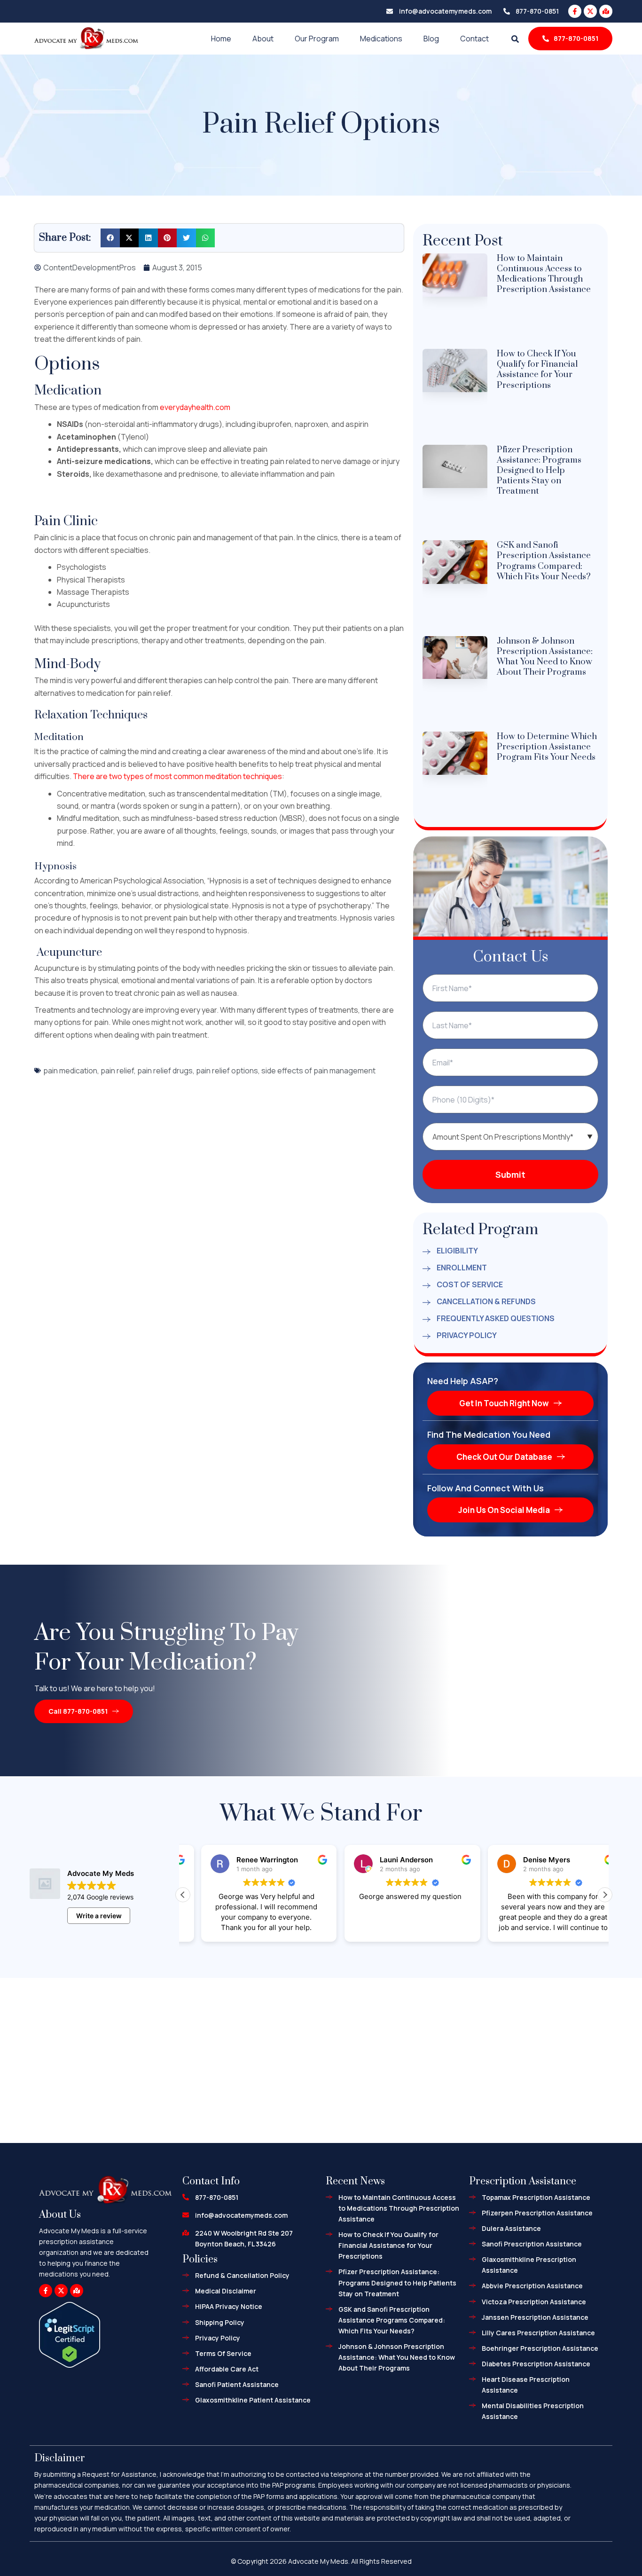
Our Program (317, 39)
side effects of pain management (318, 1071)
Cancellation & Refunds (486, 1301)
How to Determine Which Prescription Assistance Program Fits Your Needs (547, 747)
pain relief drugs (165, 1071)
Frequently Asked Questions (496, 1318)
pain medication (70, 1071)
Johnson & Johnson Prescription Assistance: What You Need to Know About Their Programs (545, 657)
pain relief (117, 1071)
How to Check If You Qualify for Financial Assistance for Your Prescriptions (537, 369)
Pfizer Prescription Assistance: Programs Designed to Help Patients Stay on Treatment (539, 470)
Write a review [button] (99, 1916)
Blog (431, 39)
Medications (381, 39)
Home (221, 39)
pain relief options (227, 1071)
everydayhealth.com (195, 407)
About (263, 39)
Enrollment (462, 1268)
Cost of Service (470, 1284)
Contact (474, 39)
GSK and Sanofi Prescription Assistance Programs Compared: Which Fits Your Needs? (544, 561)
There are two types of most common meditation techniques (177, 776)
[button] (110, 238)
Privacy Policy (467, 1335)
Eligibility (457, 1251)
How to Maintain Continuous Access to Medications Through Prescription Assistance (544, 274)
